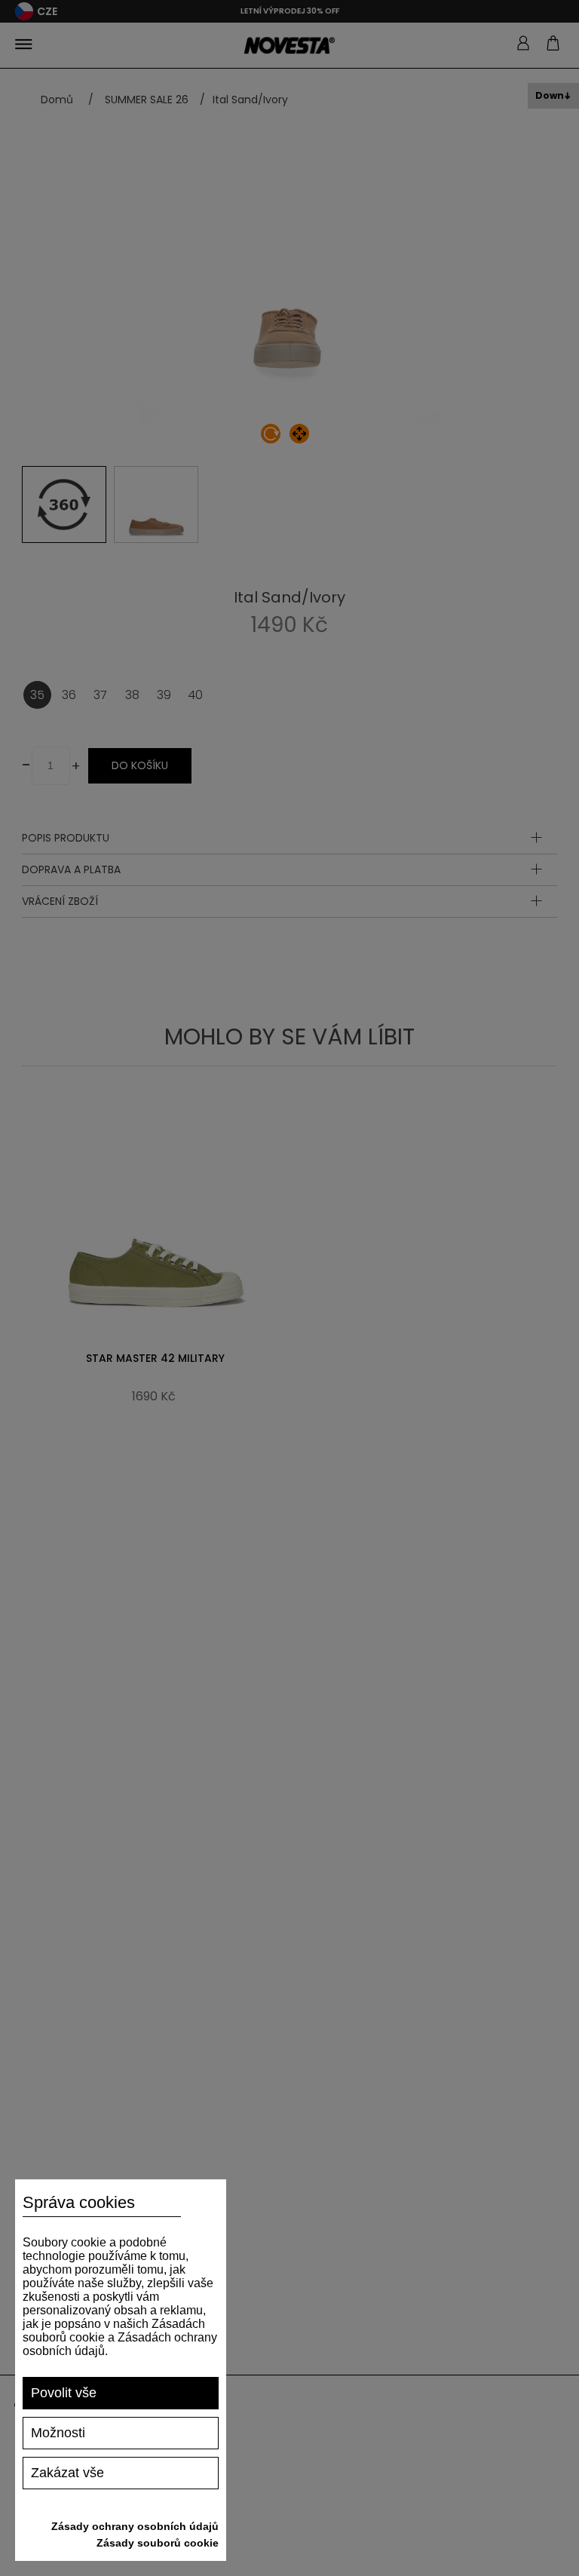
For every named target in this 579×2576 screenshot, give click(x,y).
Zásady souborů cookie (158, 2543)
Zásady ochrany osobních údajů (135, 2526)
